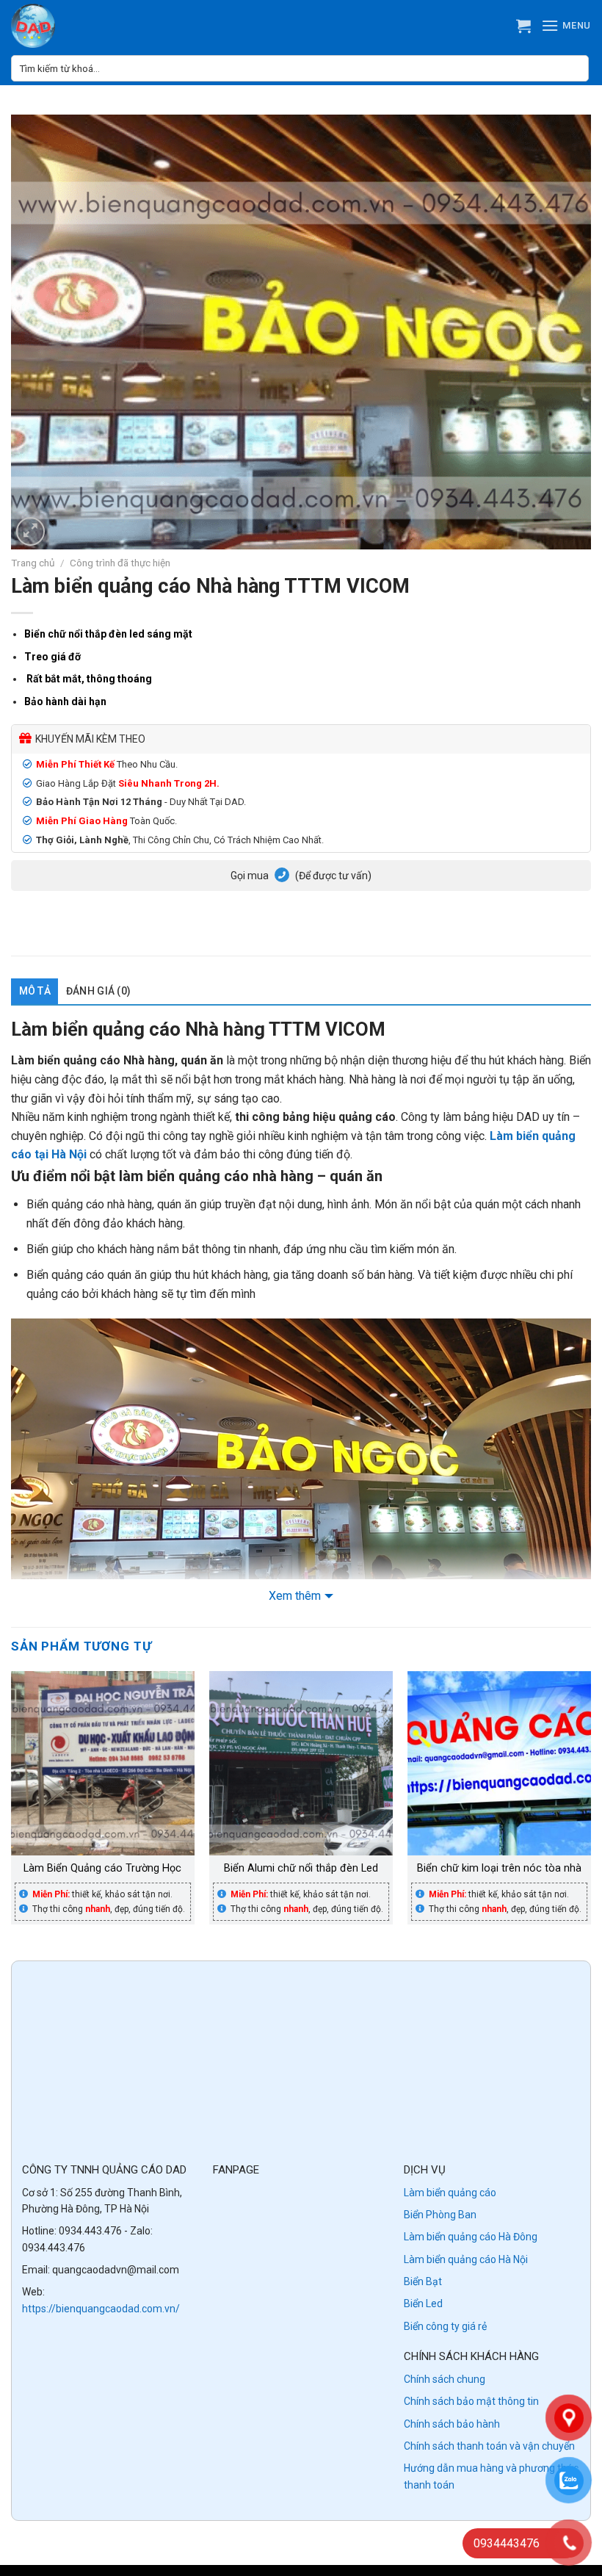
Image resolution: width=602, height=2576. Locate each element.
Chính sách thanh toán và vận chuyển (489, 2446)
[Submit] (576, 68)
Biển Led (423, 2303)
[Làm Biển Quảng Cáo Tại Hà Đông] (51, 26)
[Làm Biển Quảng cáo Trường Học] (103, 1763)
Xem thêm (295, 1596)
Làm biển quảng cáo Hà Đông (471, 2237)
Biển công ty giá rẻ (445, 2326)
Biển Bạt (423, 2281)
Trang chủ (33, 563)
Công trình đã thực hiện (120, 563)
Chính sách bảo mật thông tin (471, 2401)
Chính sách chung (445, 2379)
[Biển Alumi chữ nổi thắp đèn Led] (301, 1763)
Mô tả (35, 991)
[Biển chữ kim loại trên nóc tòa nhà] (499, 1763)
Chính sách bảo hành (452, 2424)
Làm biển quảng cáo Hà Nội (466, 2259)
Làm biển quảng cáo (450, 2193)
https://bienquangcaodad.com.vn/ (101, 2309)
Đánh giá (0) (98, 991)
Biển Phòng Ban (440, 2215)
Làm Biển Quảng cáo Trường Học (102, 1868)
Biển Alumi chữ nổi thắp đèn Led (301, 1868)
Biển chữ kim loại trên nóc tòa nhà (499, 1868)
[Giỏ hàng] (523, 26)
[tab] (35, 991)
